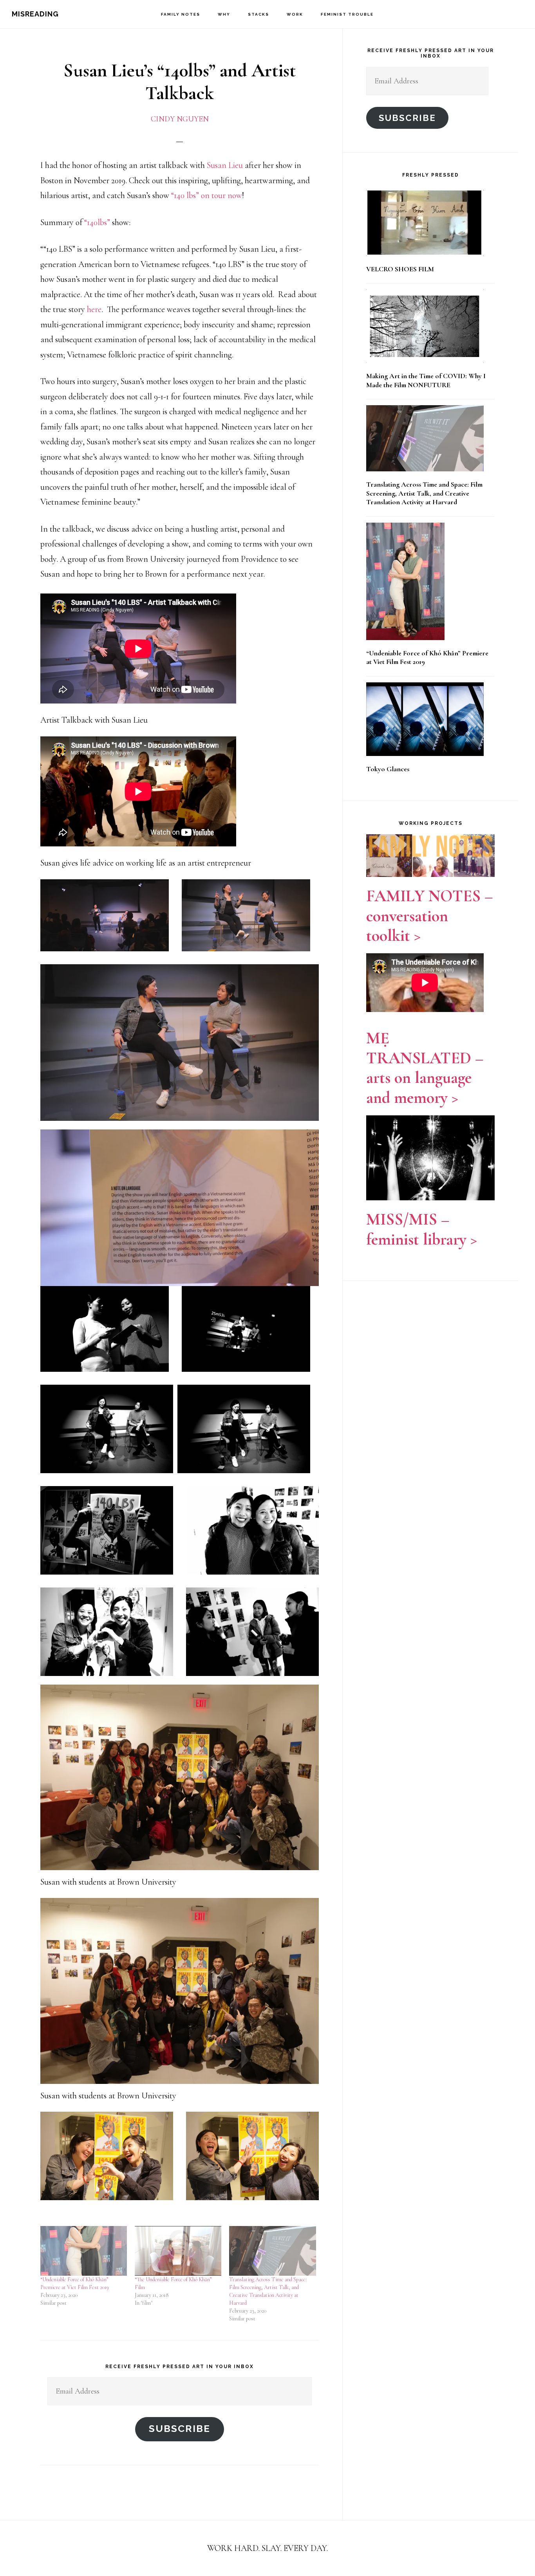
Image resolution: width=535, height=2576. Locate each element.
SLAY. (273, 2548)
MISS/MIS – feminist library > (422, 1229)
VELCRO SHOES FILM (400, 269)
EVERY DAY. (306, 2548)
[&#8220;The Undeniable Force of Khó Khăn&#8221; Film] (178, 2251)
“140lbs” (97, 222)
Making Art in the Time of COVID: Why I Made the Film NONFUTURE (426, 380)
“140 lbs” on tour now (207, 195)
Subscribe (180, 2429)
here (94, 309)
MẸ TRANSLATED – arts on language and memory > (425, 1068)
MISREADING (35, 14)
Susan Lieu (225, 165)
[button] (105, 915)
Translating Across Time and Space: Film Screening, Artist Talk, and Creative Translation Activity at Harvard (424, 493)
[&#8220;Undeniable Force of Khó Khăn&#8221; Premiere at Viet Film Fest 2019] (84, 2251)
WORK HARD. (233, 2548)
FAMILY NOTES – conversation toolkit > (430, 916)
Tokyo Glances (388, 769)
